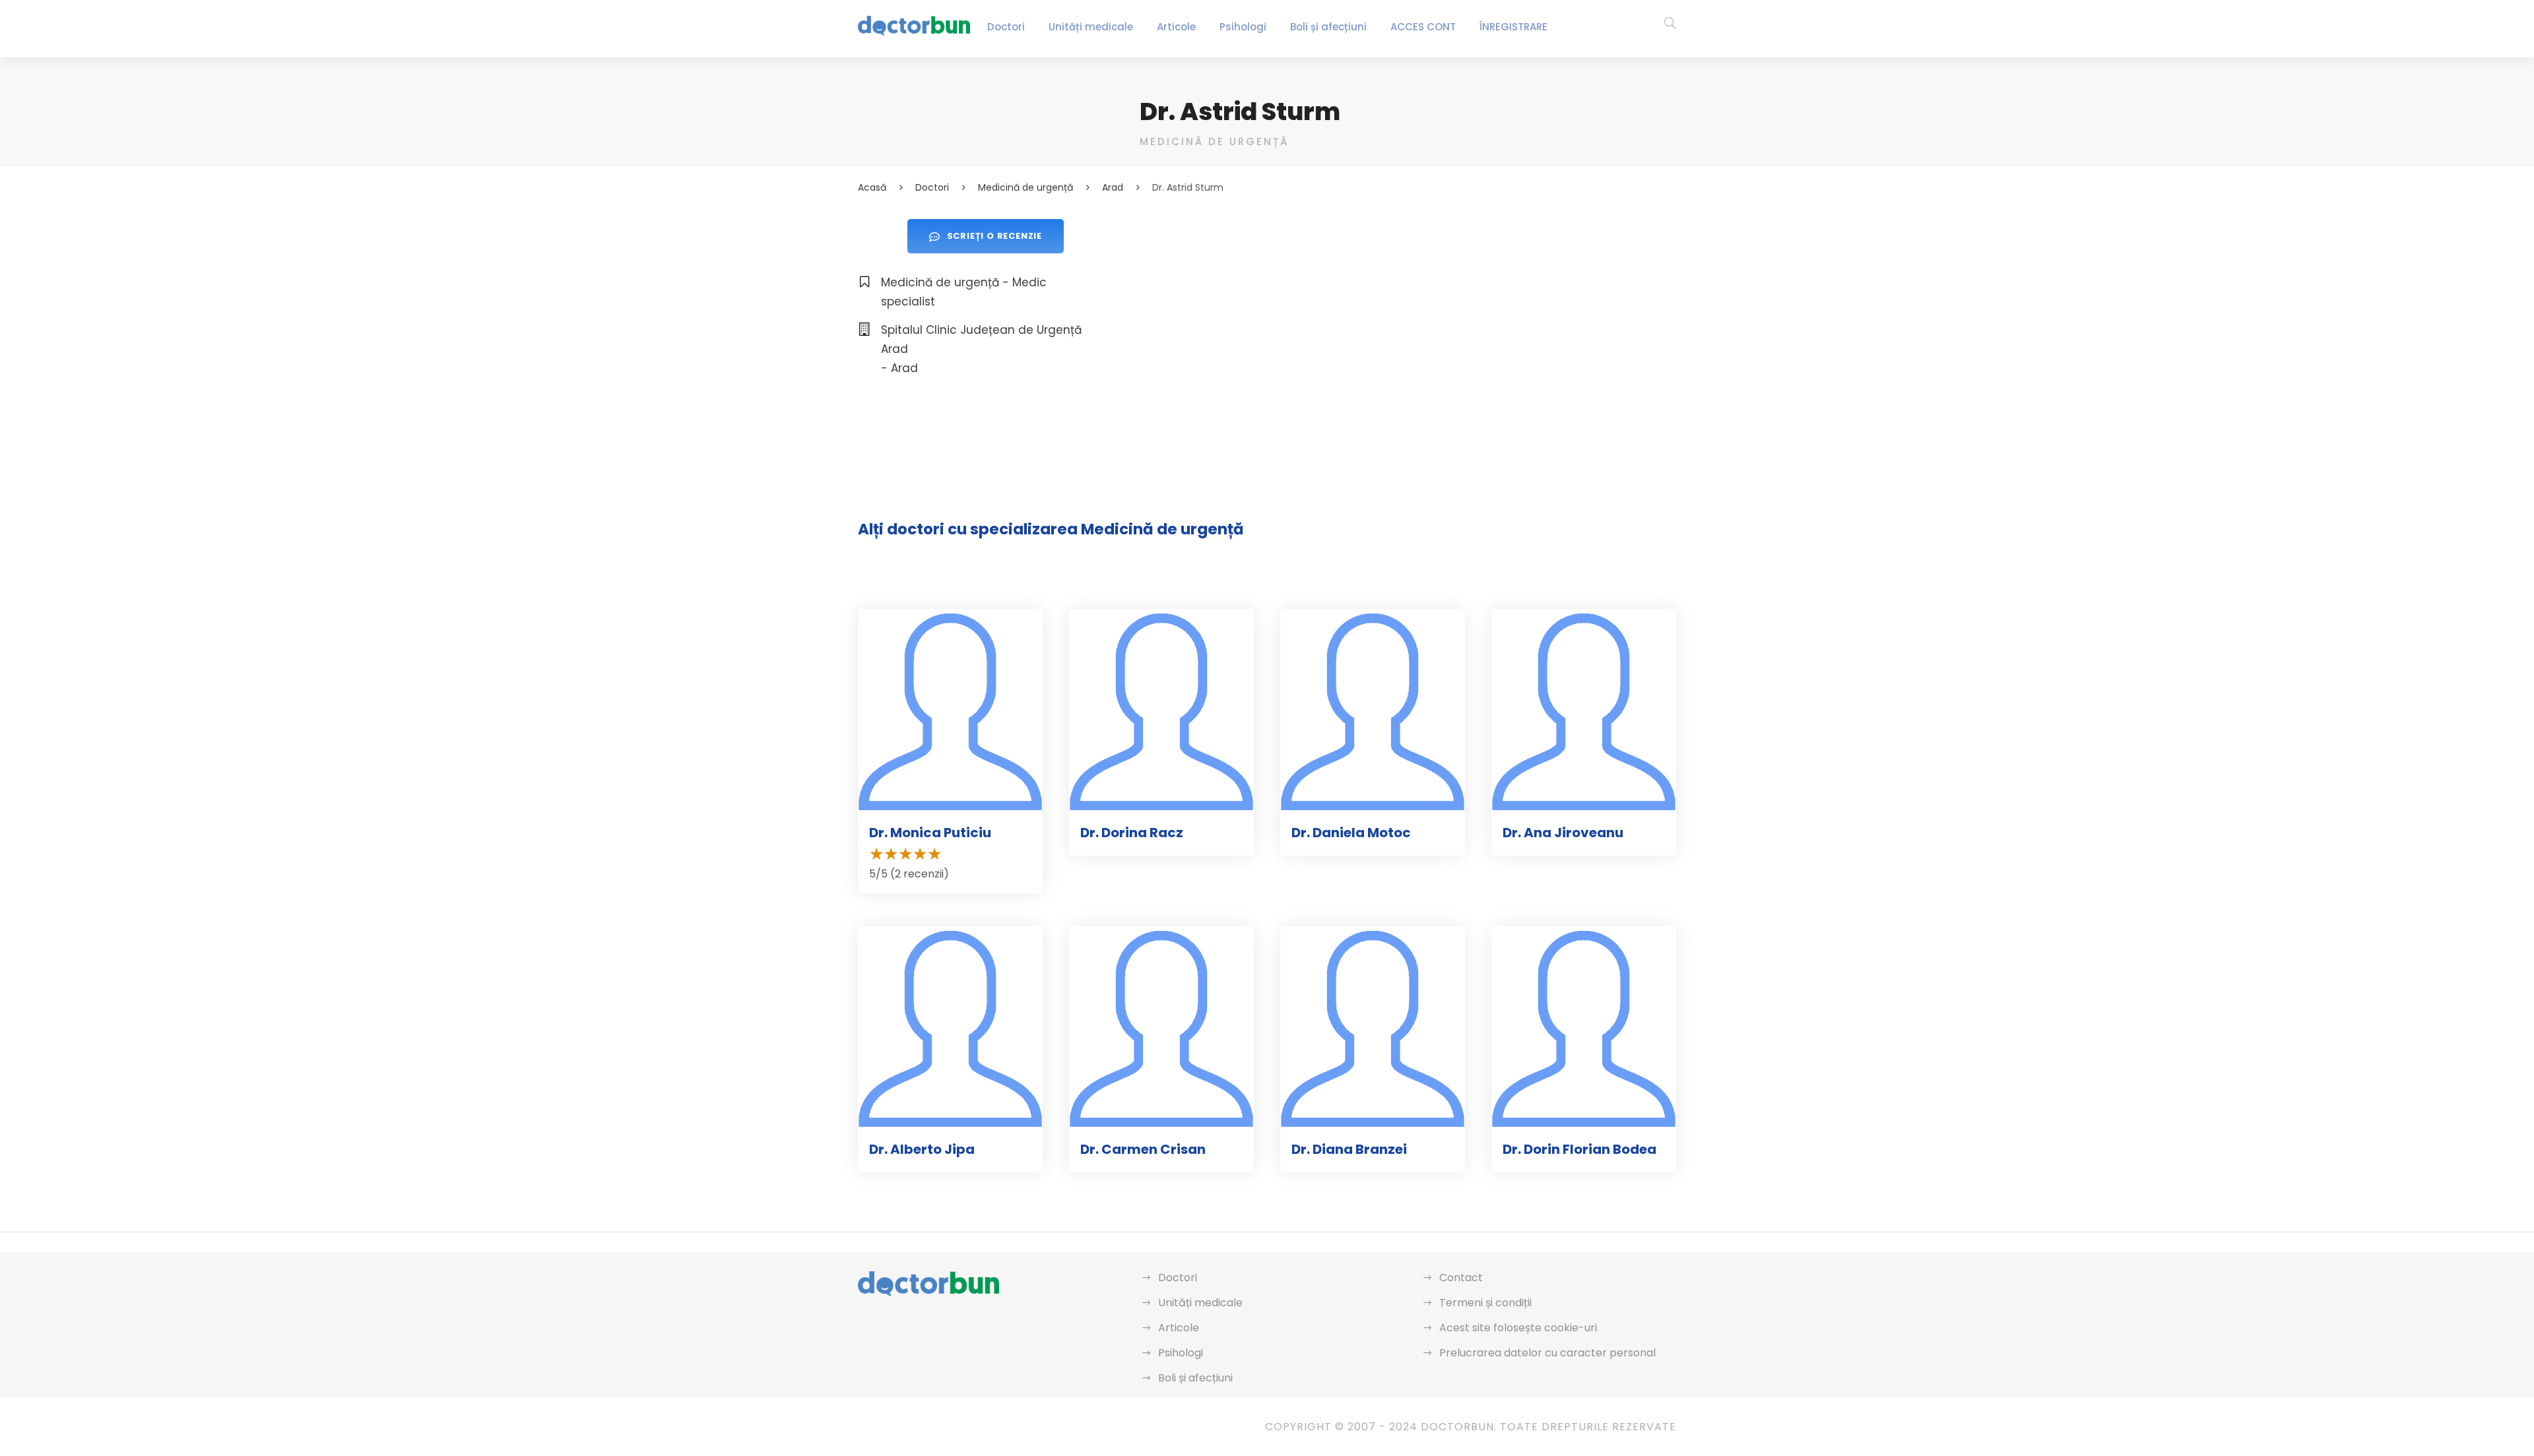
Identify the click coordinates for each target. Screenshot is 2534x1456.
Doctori (1006, 27)
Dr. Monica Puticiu (930, 833)
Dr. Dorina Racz (1132, 833)
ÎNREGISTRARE (1513, 27)
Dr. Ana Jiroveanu (1563, 833)
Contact (1461, 1278)
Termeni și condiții (1485, 1303)
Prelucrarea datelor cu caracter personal (1547, 1353)
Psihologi (1243, 27)
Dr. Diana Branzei (1349, 1149)
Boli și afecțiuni (1328, 27)
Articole (1176, 27)
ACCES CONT (1423, 27)
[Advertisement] (1408, 311)
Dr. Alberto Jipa (922, 1149)
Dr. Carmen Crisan (1143, 1149)
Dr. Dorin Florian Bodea (1579, 1149)
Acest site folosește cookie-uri (1518, 1328)
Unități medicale (1091, 27)
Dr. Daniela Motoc (1351, 833)
